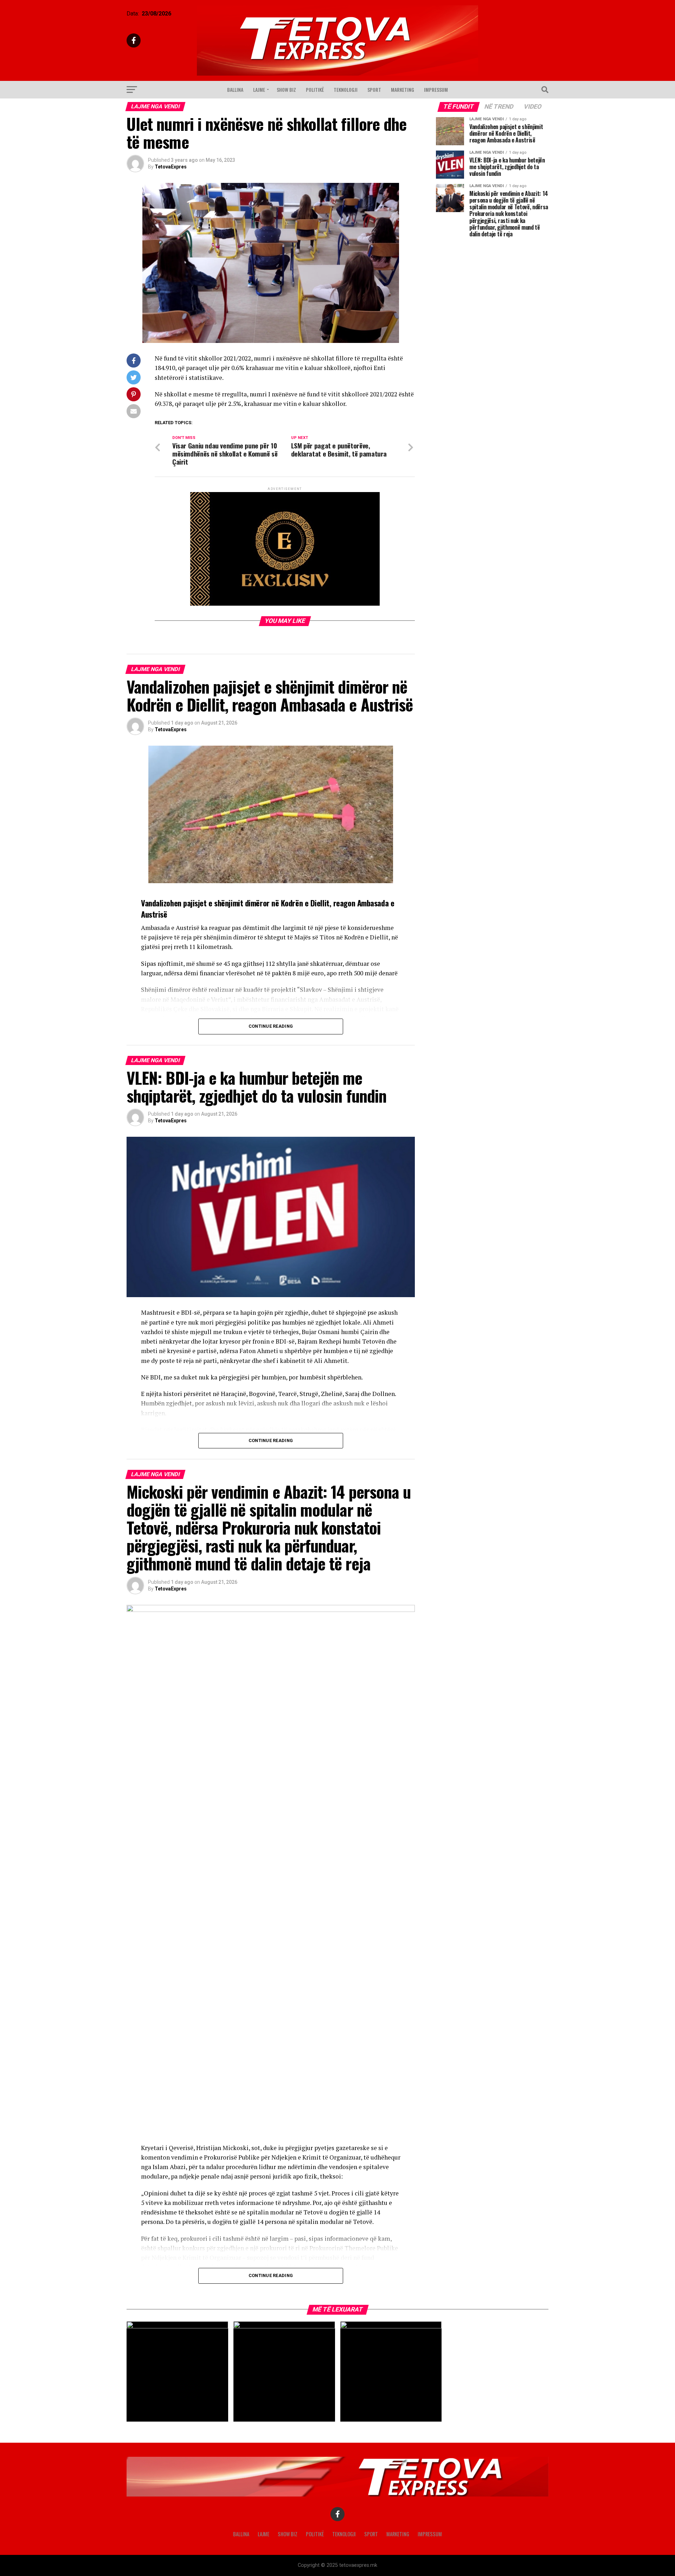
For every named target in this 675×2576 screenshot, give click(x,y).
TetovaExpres (171, 167)
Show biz (286, 90)
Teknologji (346, 90)
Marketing (403, 90)
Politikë (315, 90)
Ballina (235, 90)
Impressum (436, 90)
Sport (374, 90)
